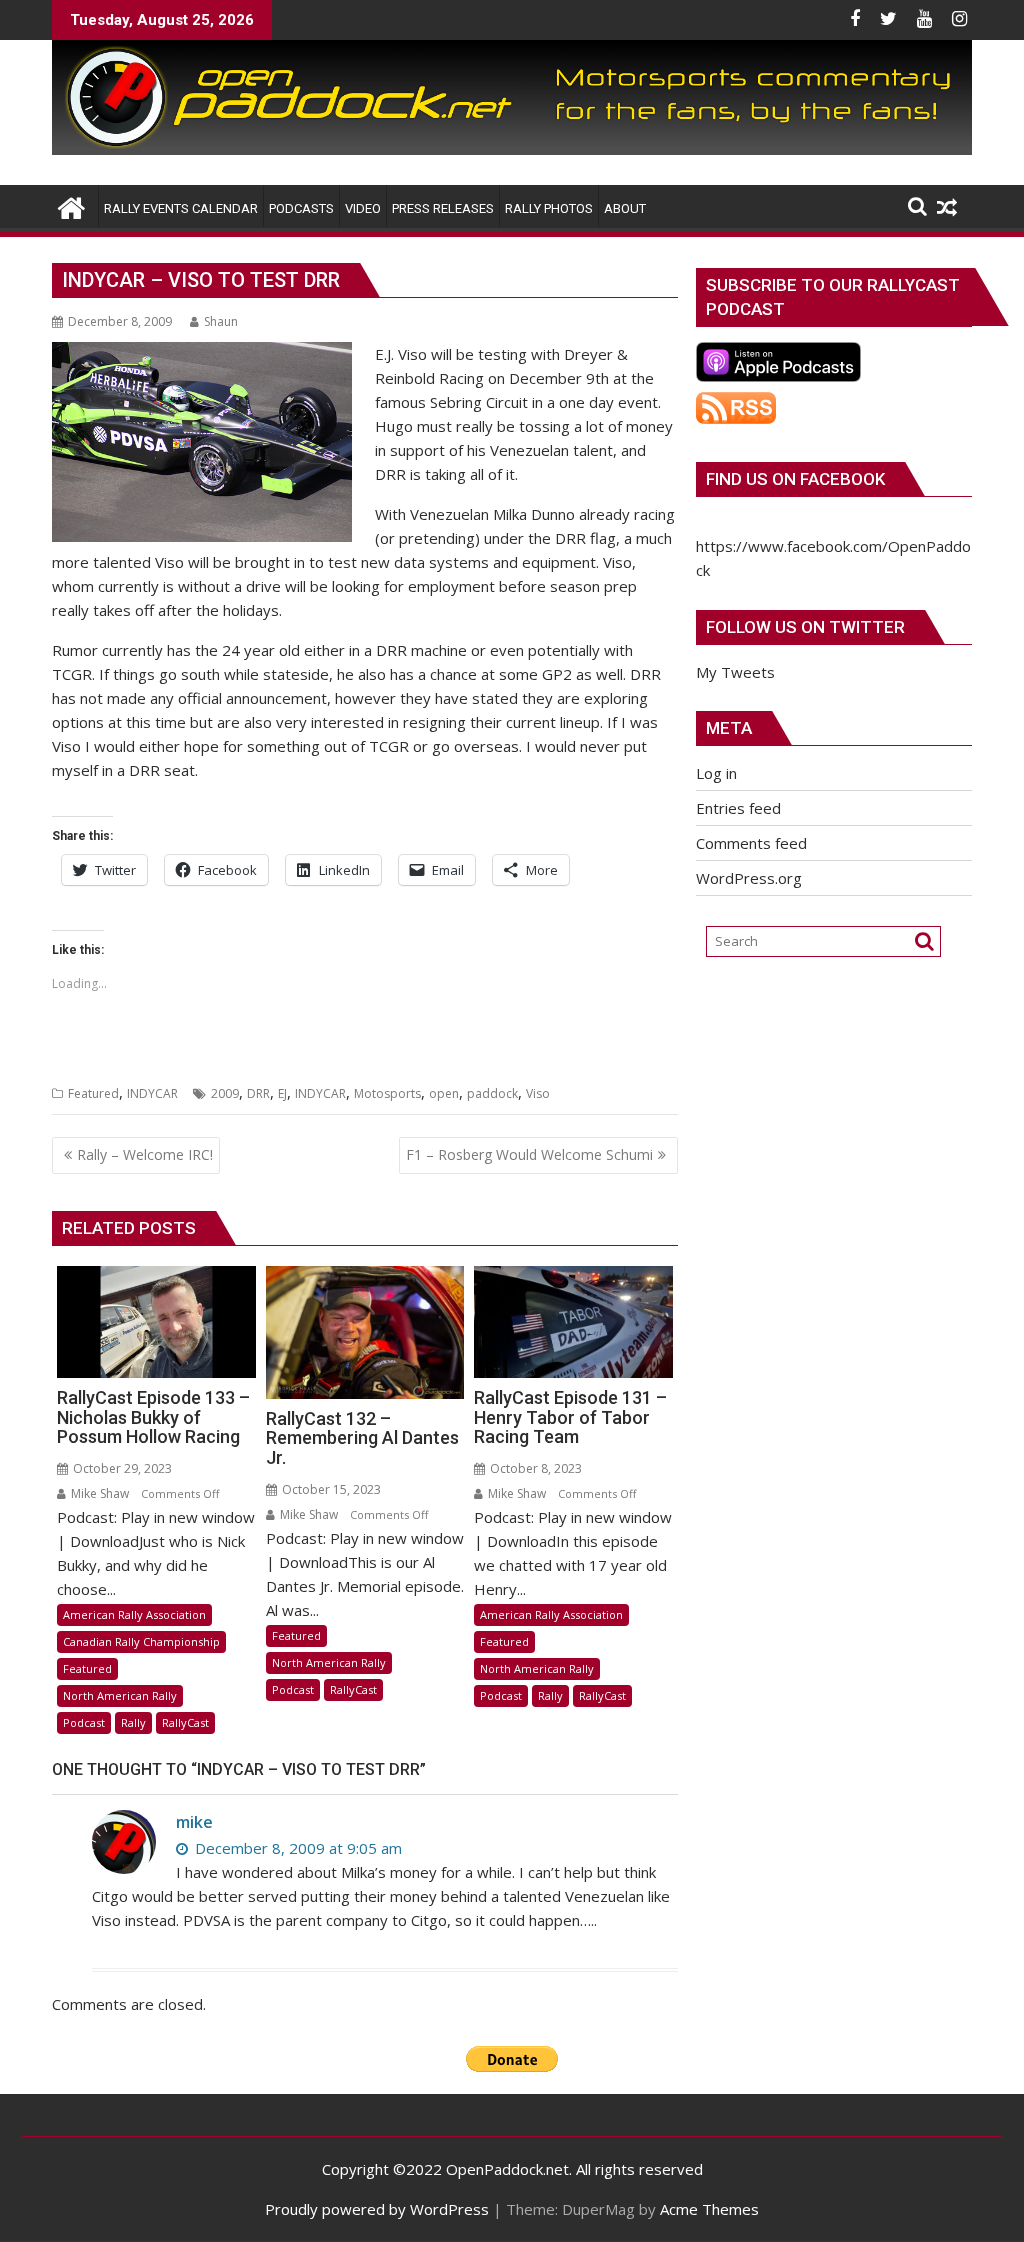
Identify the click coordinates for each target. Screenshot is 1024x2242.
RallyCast (185, 1722)
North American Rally (120, 1695)
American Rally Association (134, 1614)
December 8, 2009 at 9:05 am (296, 1848)
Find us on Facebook (795, 479)
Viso (538, 1093)
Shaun (221, 321)
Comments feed (751, 843)
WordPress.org (749, 878)
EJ (282, 1093)
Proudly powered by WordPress (377, 2209)
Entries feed (738, 808)
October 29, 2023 (121, 1468)
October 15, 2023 (330, 1489)
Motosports (387, 1093)
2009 (225, 1093)
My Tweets (735, 672)
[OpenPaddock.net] (512, 149)
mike (194, 1822)
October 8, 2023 (534, 1468)
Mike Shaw (98, 1493)
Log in (716, 773)
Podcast (84, 1722)
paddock (492, 1093)
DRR (258, 1093)
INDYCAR (152, 1093)
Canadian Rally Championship (141, 1641)
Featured (93, 1093)
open (444, 1093)
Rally (133, 1722)
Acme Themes (709, 2209)
